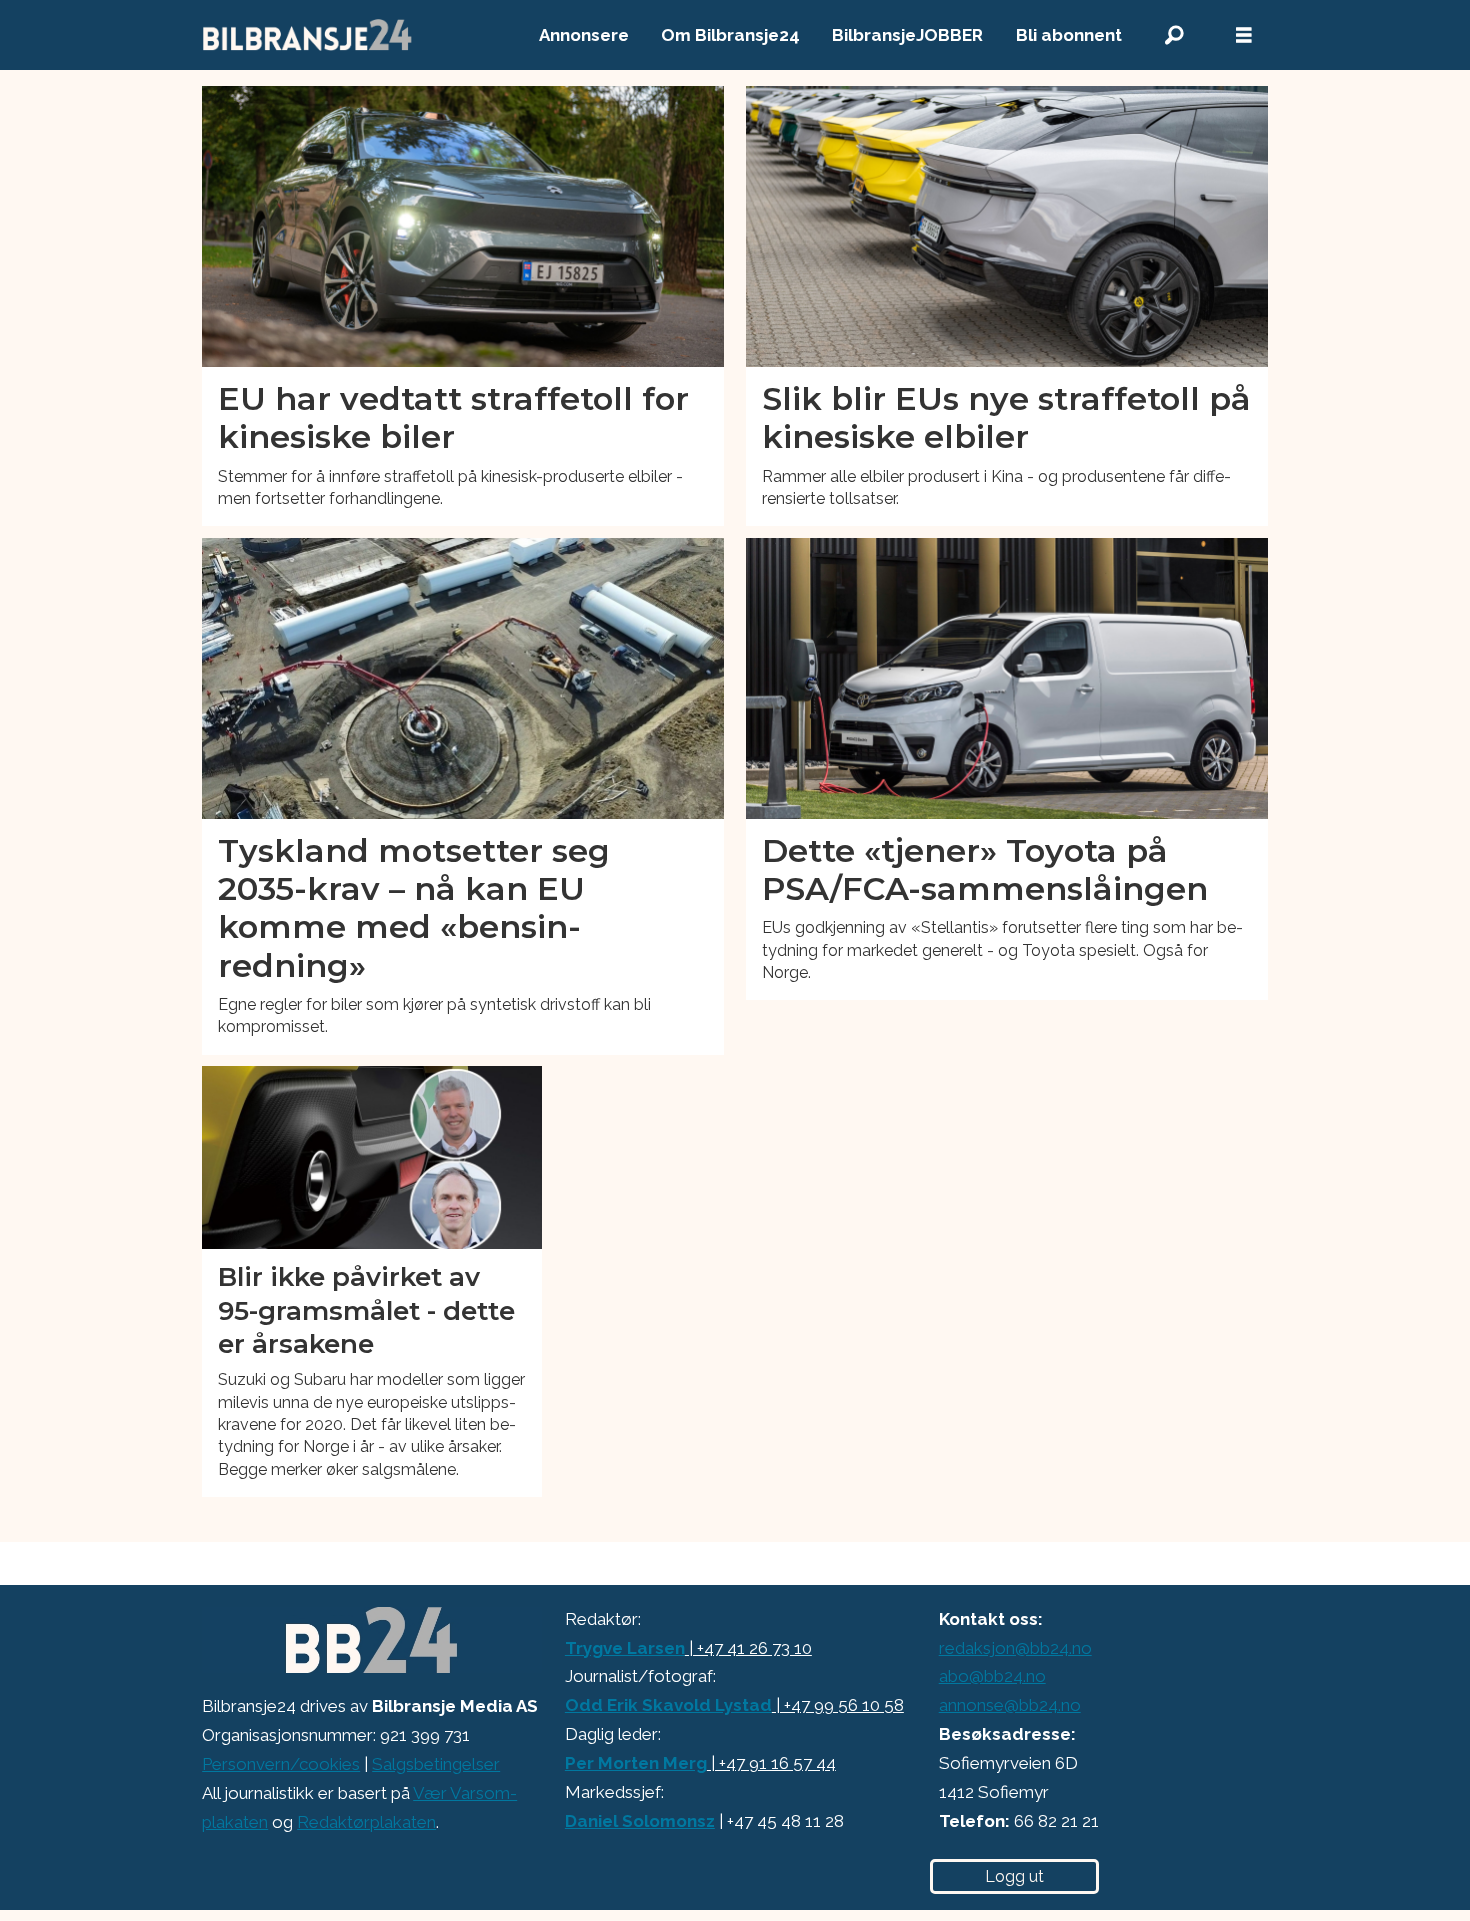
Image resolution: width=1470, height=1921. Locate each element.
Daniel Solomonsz (640, 1821)
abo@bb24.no (992, 1676)
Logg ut (1014, 1876)
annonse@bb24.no (1010, 1705)
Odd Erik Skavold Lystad (668, 1705)
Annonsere (584, 35)
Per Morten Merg (636, 1763)
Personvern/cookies (281, 1764)
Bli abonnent (1069, 35)
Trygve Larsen (625, 1648)
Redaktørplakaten (366, 1822)
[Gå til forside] (308, 35)
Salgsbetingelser (436, 1764)
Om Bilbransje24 (730, 35)
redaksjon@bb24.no (1015, 1648)
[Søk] (1174, 35)
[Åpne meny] (1244, 35)
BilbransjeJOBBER (907, 35)
